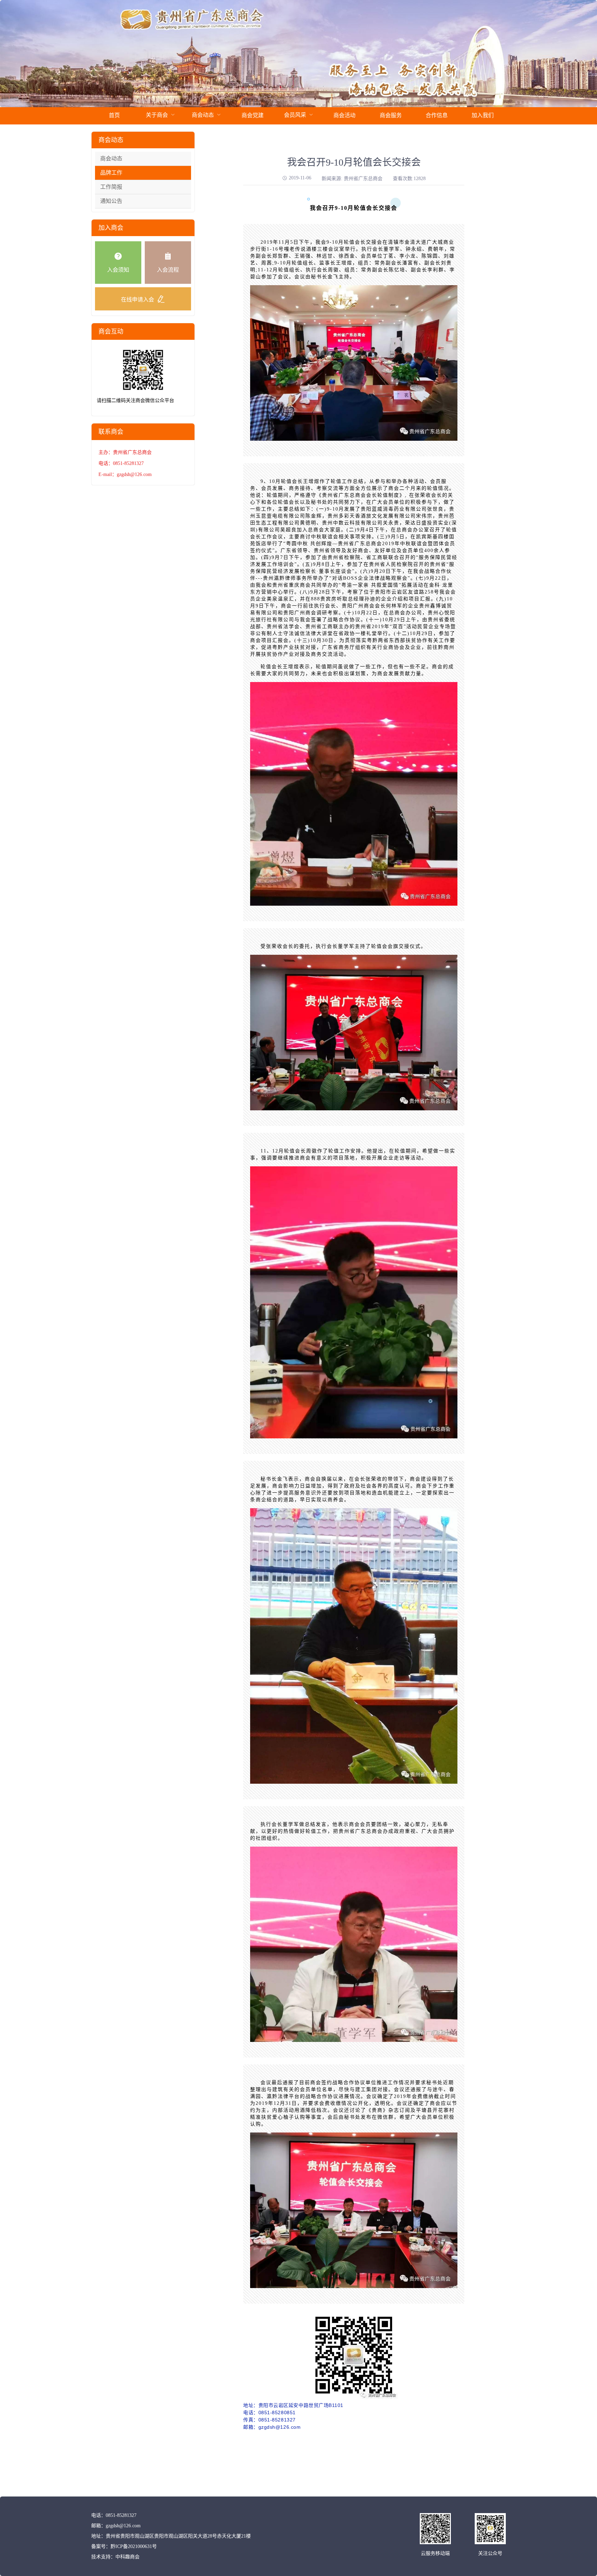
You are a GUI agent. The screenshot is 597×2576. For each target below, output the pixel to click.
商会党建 (253, 115)
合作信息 (437, 115)
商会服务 (391, 115)
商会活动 (344, 115)
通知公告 (111, 201)
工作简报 (111, 187)
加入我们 (483, 115)
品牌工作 (111, 173)
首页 (114, 115)
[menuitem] (114, 116)
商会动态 (111, 158)
